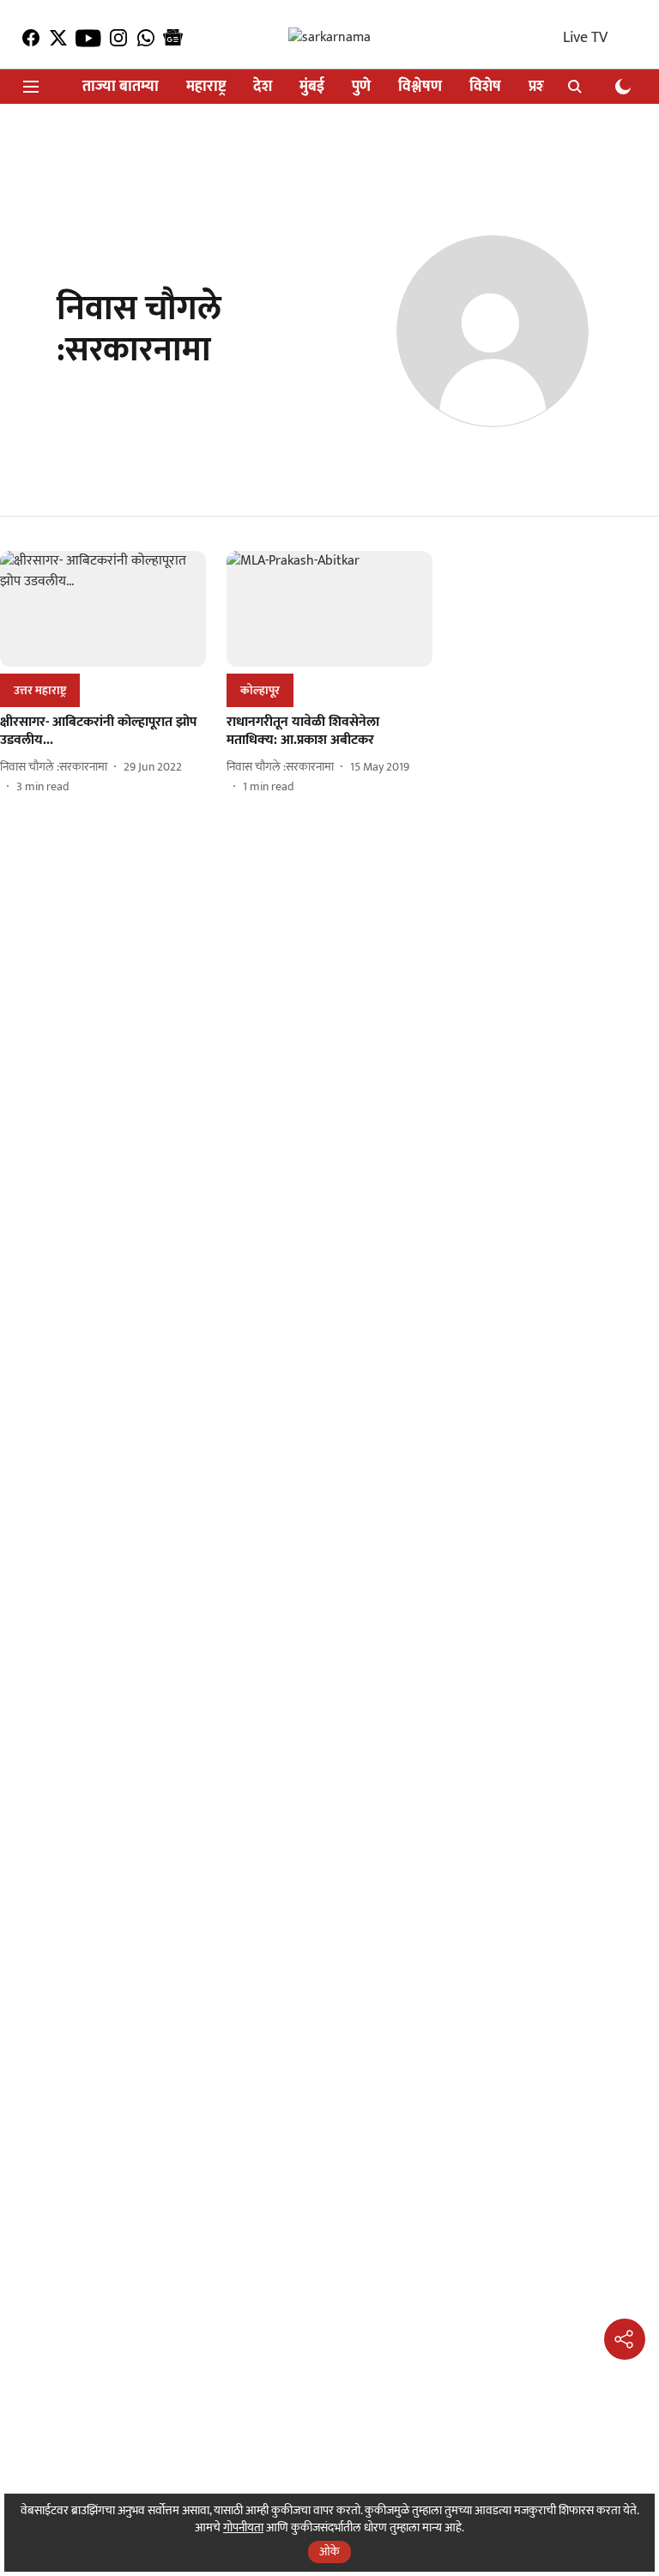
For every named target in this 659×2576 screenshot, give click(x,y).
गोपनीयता (243, 2528)
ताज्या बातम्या (121, 87)
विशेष (485, 87)
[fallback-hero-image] (103, 609)
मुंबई (312, 87)
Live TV (585, 38)
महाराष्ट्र (206, 87)
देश (263, 87)
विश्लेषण (420, 87)
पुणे (361, 87)
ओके (329, 2552)
